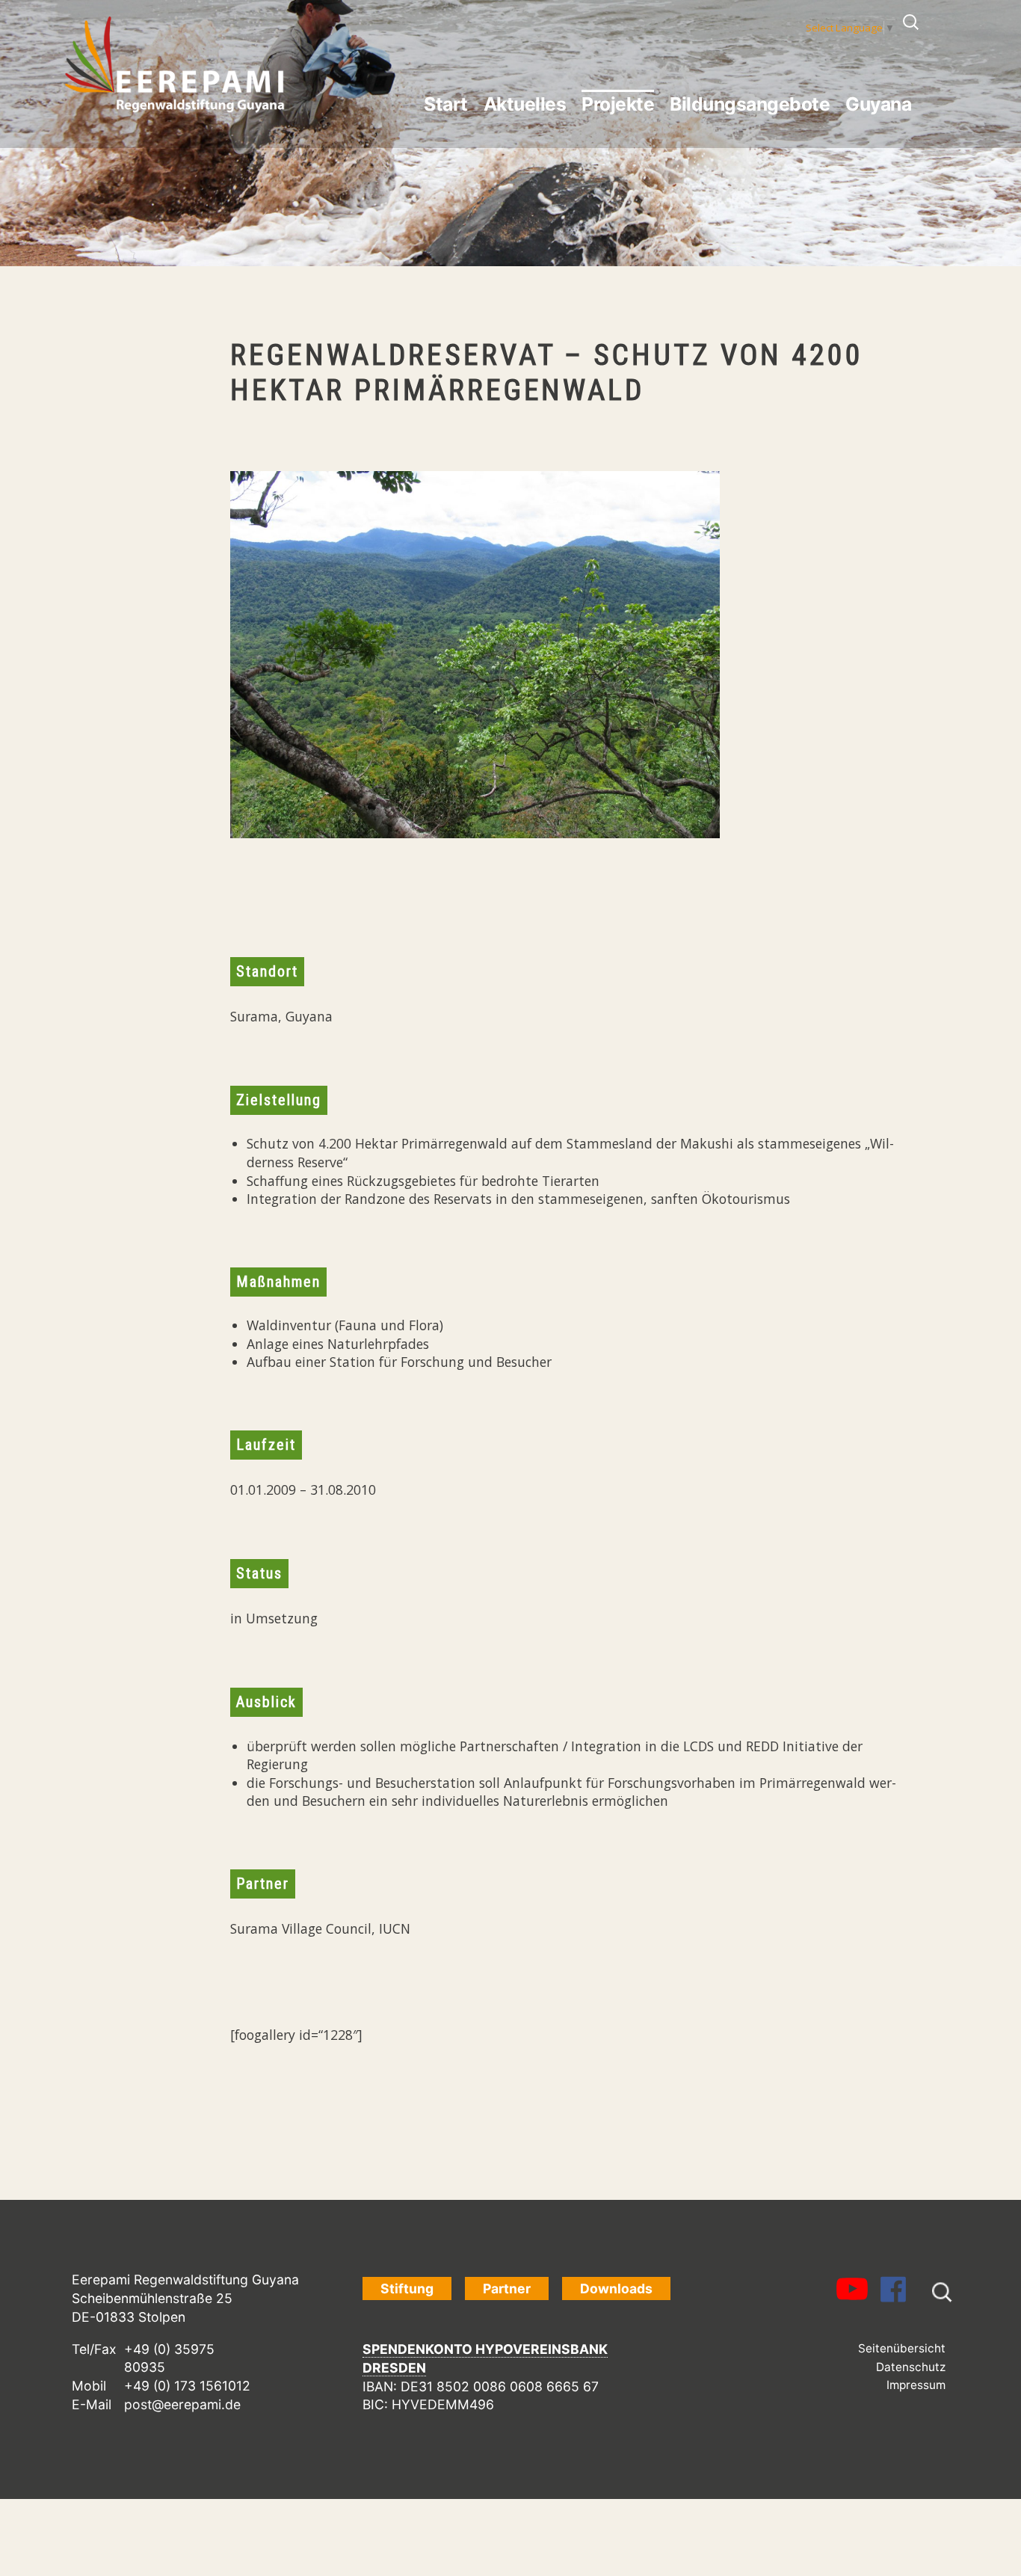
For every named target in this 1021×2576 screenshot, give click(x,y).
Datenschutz (911, 2367)
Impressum (916, 2385)
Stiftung (407, 2288)
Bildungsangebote (750, 104)
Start (446, 104)
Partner (507, 2288)
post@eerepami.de (182, 2404)
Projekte (618, 104)
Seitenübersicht (902, 2348)
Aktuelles (525, 104)
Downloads (616, 2288)
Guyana (878, 104)
